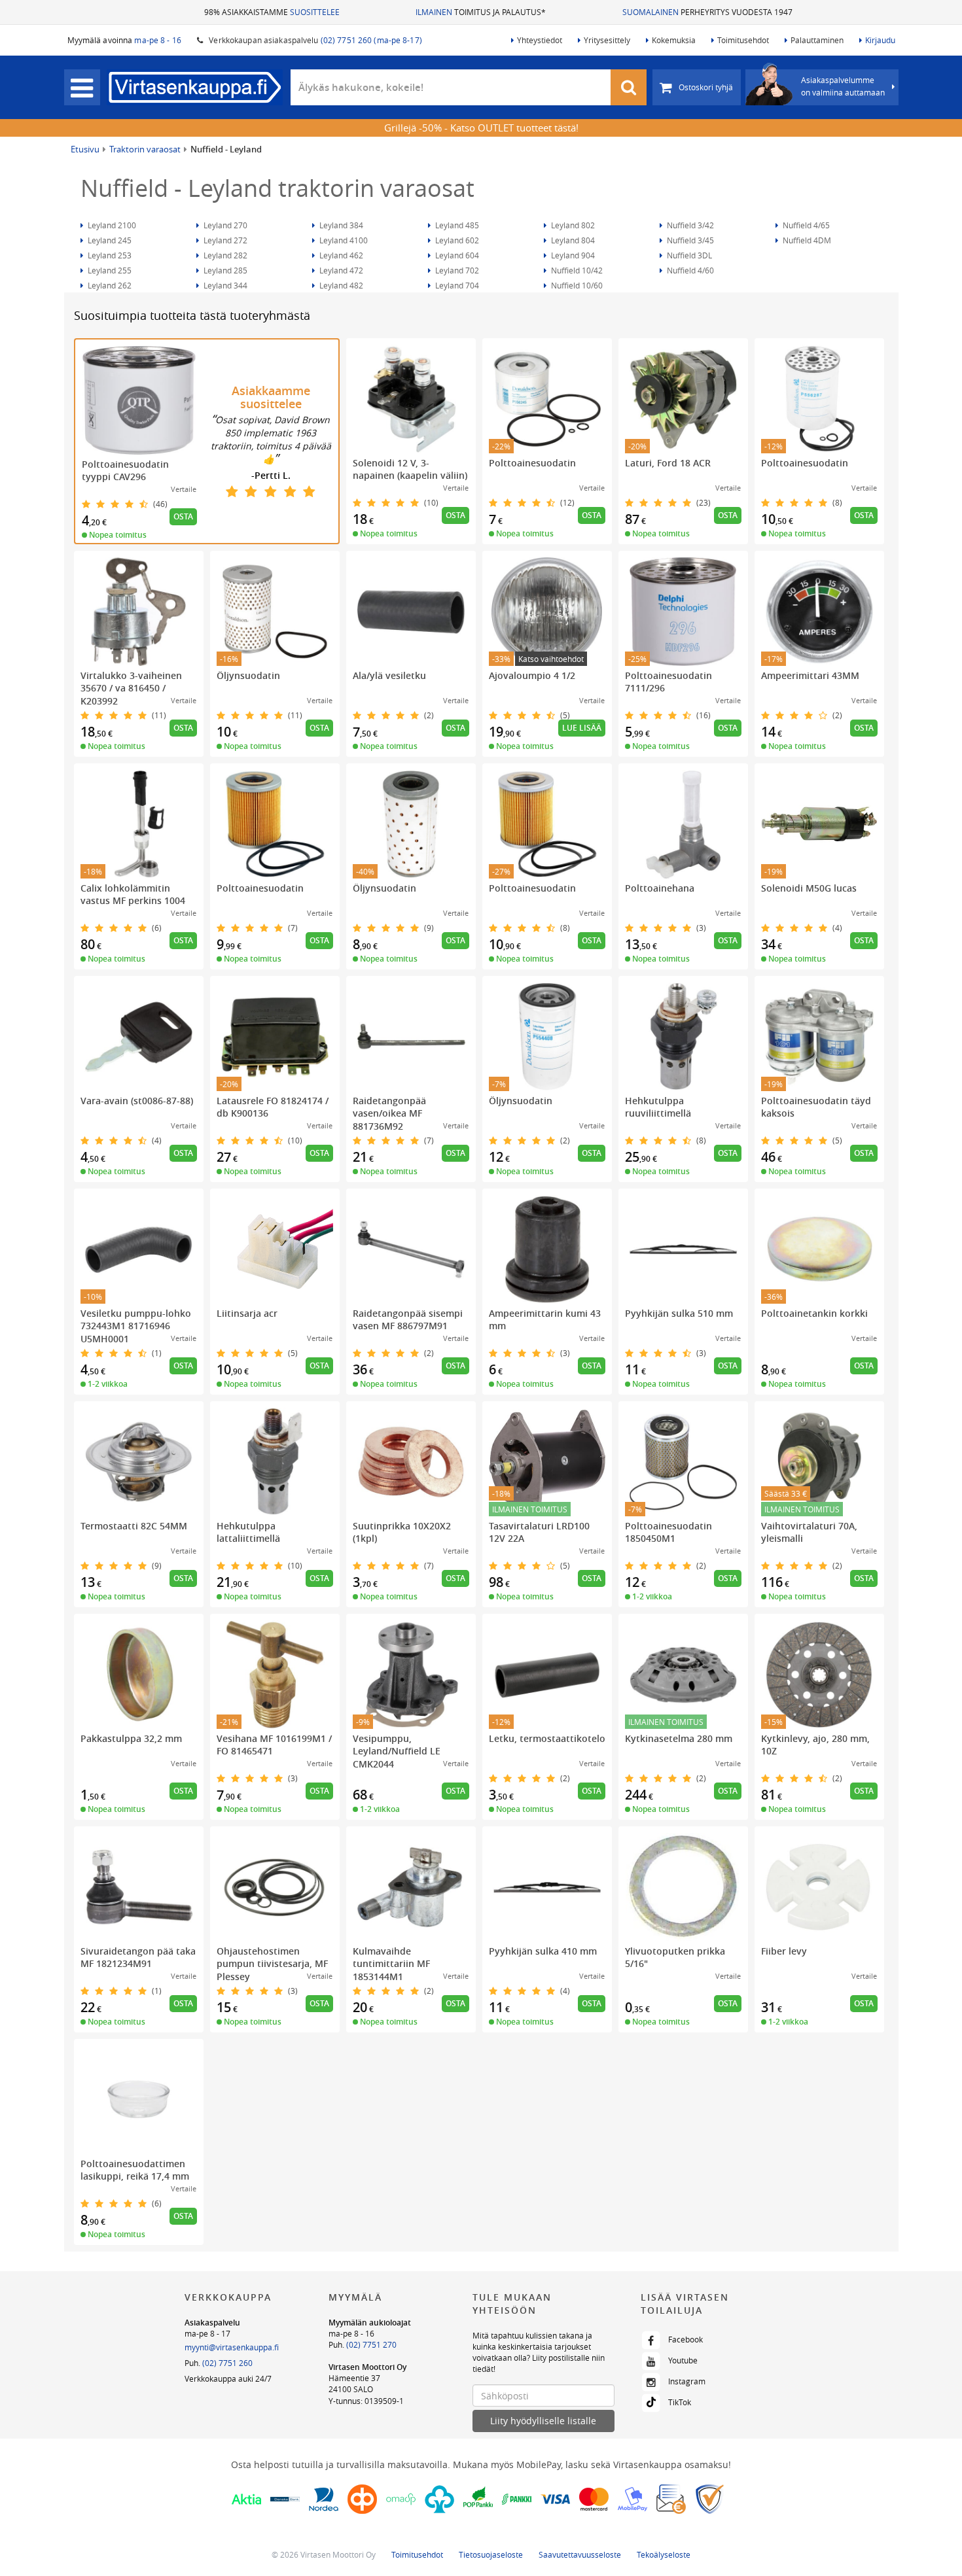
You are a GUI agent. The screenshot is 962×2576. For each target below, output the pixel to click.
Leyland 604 (456, 255)
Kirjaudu (880, 40)
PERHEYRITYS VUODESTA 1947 (707, 12)
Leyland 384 (340, 225)
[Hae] (629, 87)
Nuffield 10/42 (576, 270)
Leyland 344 (224, 285)
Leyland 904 (572, 255)
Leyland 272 (224, 240)
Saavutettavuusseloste (580, 2554)
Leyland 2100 (111, 225)
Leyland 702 (456, 270)
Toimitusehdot (743, 40)
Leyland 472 (340, 270)
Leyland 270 (224, 225)
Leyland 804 (572, 240)
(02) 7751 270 (371, 2344)
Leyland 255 (109, 270)
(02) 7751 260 (227, 2363)
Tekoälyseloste (664, 2554)
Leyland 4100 (343, 240)
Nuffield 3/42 (689, 225)
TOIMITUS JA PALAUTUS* (481, 12)
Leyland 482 (340, 285)
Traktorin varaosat (145, 149)
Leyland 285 (224, 270)
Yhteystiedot (540, 40)
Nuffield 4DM (806, 240)
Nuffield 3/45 (689, 240)
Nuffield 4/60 (689, 270)
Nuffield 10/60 (576, 285)
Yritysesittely (607, 40)
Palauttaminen (817, 40)
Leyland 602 (456, 240)
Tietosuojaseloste (491, 2554)
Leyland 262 (109, 285)
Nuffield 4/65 (805, 225)
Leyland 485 (456, 225)
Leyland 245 (109, 240)
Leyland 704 (456, 285)
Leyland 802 (572, 225)
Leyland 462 (340, 255)
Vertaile (184, 489)
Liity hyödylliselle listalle (543, 2421)
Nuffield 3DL (688, 255)
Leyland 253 (109, 255)
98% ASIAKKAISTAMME (272, 12)
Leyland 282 (224, 255)
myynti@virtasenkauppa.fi (232, 2347)
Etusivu (85, 149)
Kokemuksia (674, 40)
